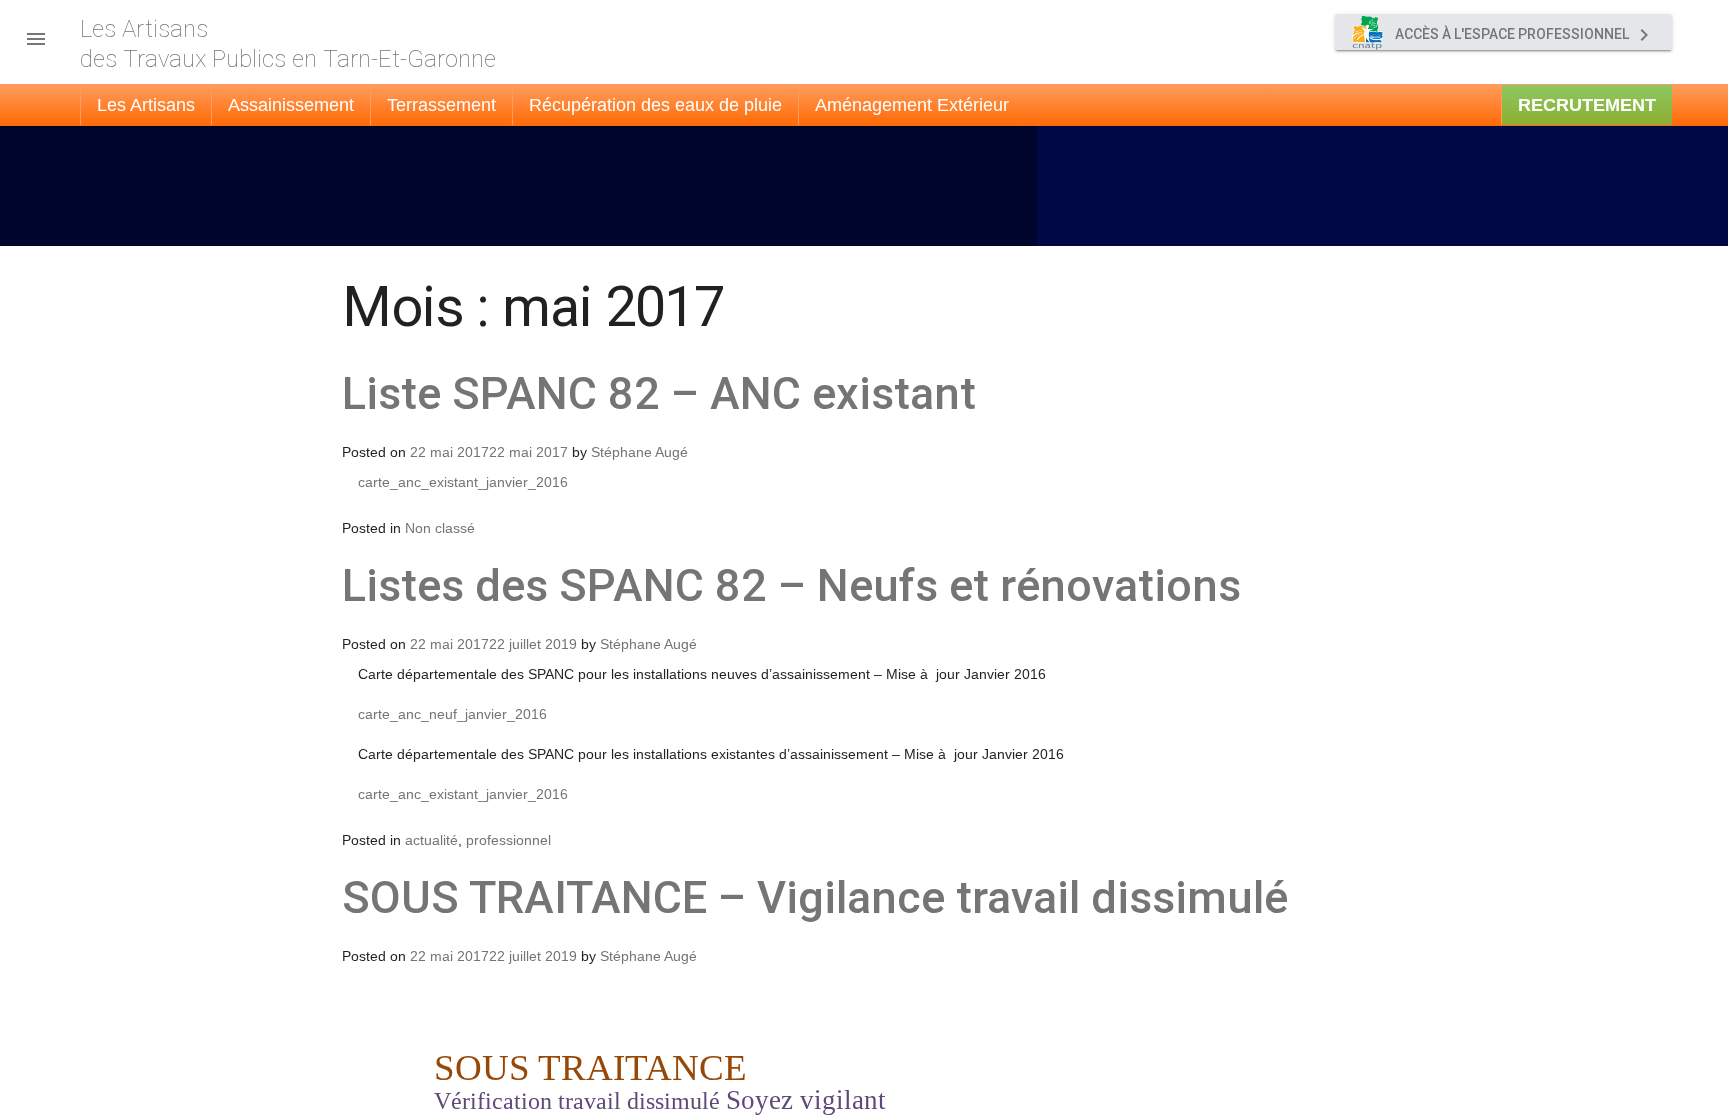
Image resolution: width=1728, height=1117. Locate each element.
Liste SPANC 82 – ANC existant (659, 393)
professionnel (508, 840)
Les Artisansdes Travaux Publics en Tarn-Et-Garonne (288, 44)
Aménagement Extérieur (912, 105)
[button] (36, 34)
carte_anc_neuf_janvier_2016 (452, 714)
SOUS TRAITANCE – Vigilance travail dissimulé (815, 897)
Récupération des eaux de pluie (655, 105)
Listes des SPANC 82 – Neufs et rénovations (791, 585)
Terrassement (441, 105)
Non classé (440, 528)
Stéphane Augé (639, 452)
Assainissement (291, 105)
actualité (431, 840)
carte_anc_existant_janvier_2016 (463, 482)
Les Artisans (146, 105)
